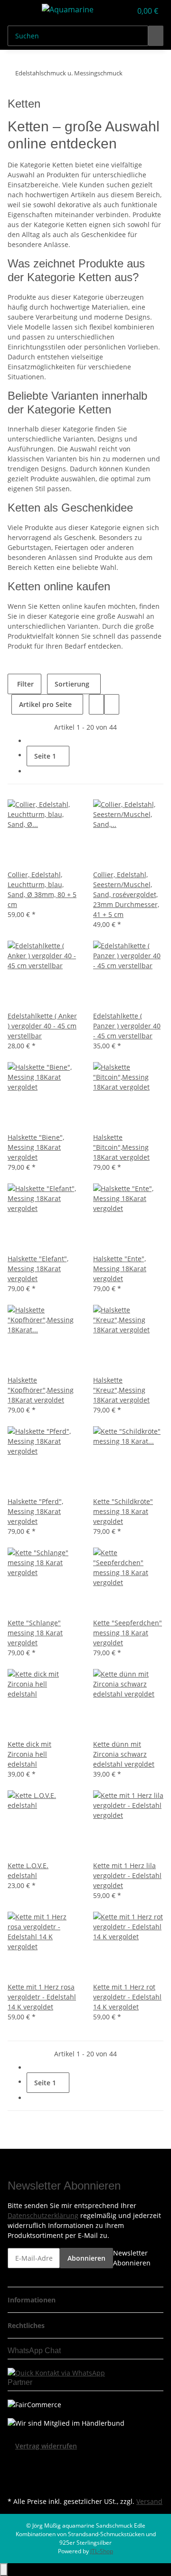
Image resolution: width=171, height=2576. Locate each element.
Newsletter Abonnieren (132, 2258)
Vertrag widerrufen (46, 2446)
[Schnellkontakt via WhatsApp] (56, 2372)
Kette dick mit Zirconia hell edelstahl (29, 1754)
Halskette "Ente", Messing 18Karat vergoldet (120, 1269)
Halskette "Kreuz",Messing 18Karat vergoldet (121, 1390)
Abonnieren (86, 2258)
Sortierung (72, 684)
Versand (149, 2501)
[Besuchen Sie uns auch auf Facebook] (15, 2462)
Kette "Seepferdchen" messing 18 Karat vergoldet (128, 1633)
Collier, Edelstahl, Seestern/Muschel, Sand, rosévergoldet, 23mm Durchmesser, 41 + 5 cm (126, 894)
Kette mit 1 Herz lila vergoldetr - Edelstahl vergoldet (127, 1875)
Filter (24, 684)
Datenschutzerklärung (43, 2215)
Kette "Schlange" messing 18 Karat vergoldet (35, 1633)
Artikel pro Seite (45, 704)
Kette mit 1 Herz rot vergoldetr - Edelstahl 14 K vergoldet (127, 1997)
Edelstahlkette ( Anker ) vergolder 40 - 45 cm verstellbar (42, 1026)
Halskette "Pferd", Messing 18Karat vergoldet (35, 1511)
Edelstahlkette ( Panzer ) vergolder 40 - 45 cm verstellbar (127, 1026)
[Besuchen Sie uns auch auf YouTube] (15, 2473)
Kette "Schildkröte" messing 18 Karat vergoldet (123, 1511)
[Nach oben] (4, 2570)
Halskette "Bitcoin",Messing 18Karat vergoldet (121, 1147)
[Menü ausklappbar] (19, 11)
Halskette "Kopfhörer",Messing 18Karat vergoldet (41, 1390)
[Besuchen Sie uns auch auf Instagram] (15, 2484)
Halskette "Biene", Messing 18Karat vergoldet (36, 1147)
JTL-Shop (102, 2551)
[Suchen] (156, 36)
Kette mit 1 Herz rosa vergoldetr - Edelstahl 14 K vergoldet (42, 1997)
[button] (114, 11)
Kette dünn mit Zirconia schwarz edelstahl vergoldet (124, 1754)
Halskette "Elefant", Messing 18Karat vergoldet (38, 1269)
